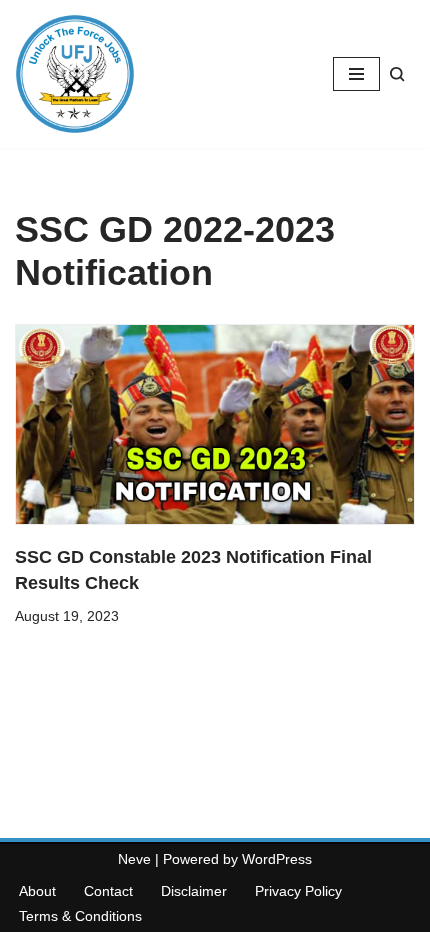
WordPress (277, 859)
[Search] (397, 74)
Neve (134, 859)
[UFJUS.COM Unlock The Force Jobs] (75, 74)
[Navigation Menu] (356, 74)
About (37, 891)
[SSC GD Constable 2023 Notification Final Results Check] (215, 424)
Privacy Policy (298, 891)
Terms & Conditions (80, 916)
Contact (108, 891)
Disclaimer (194, 891)
